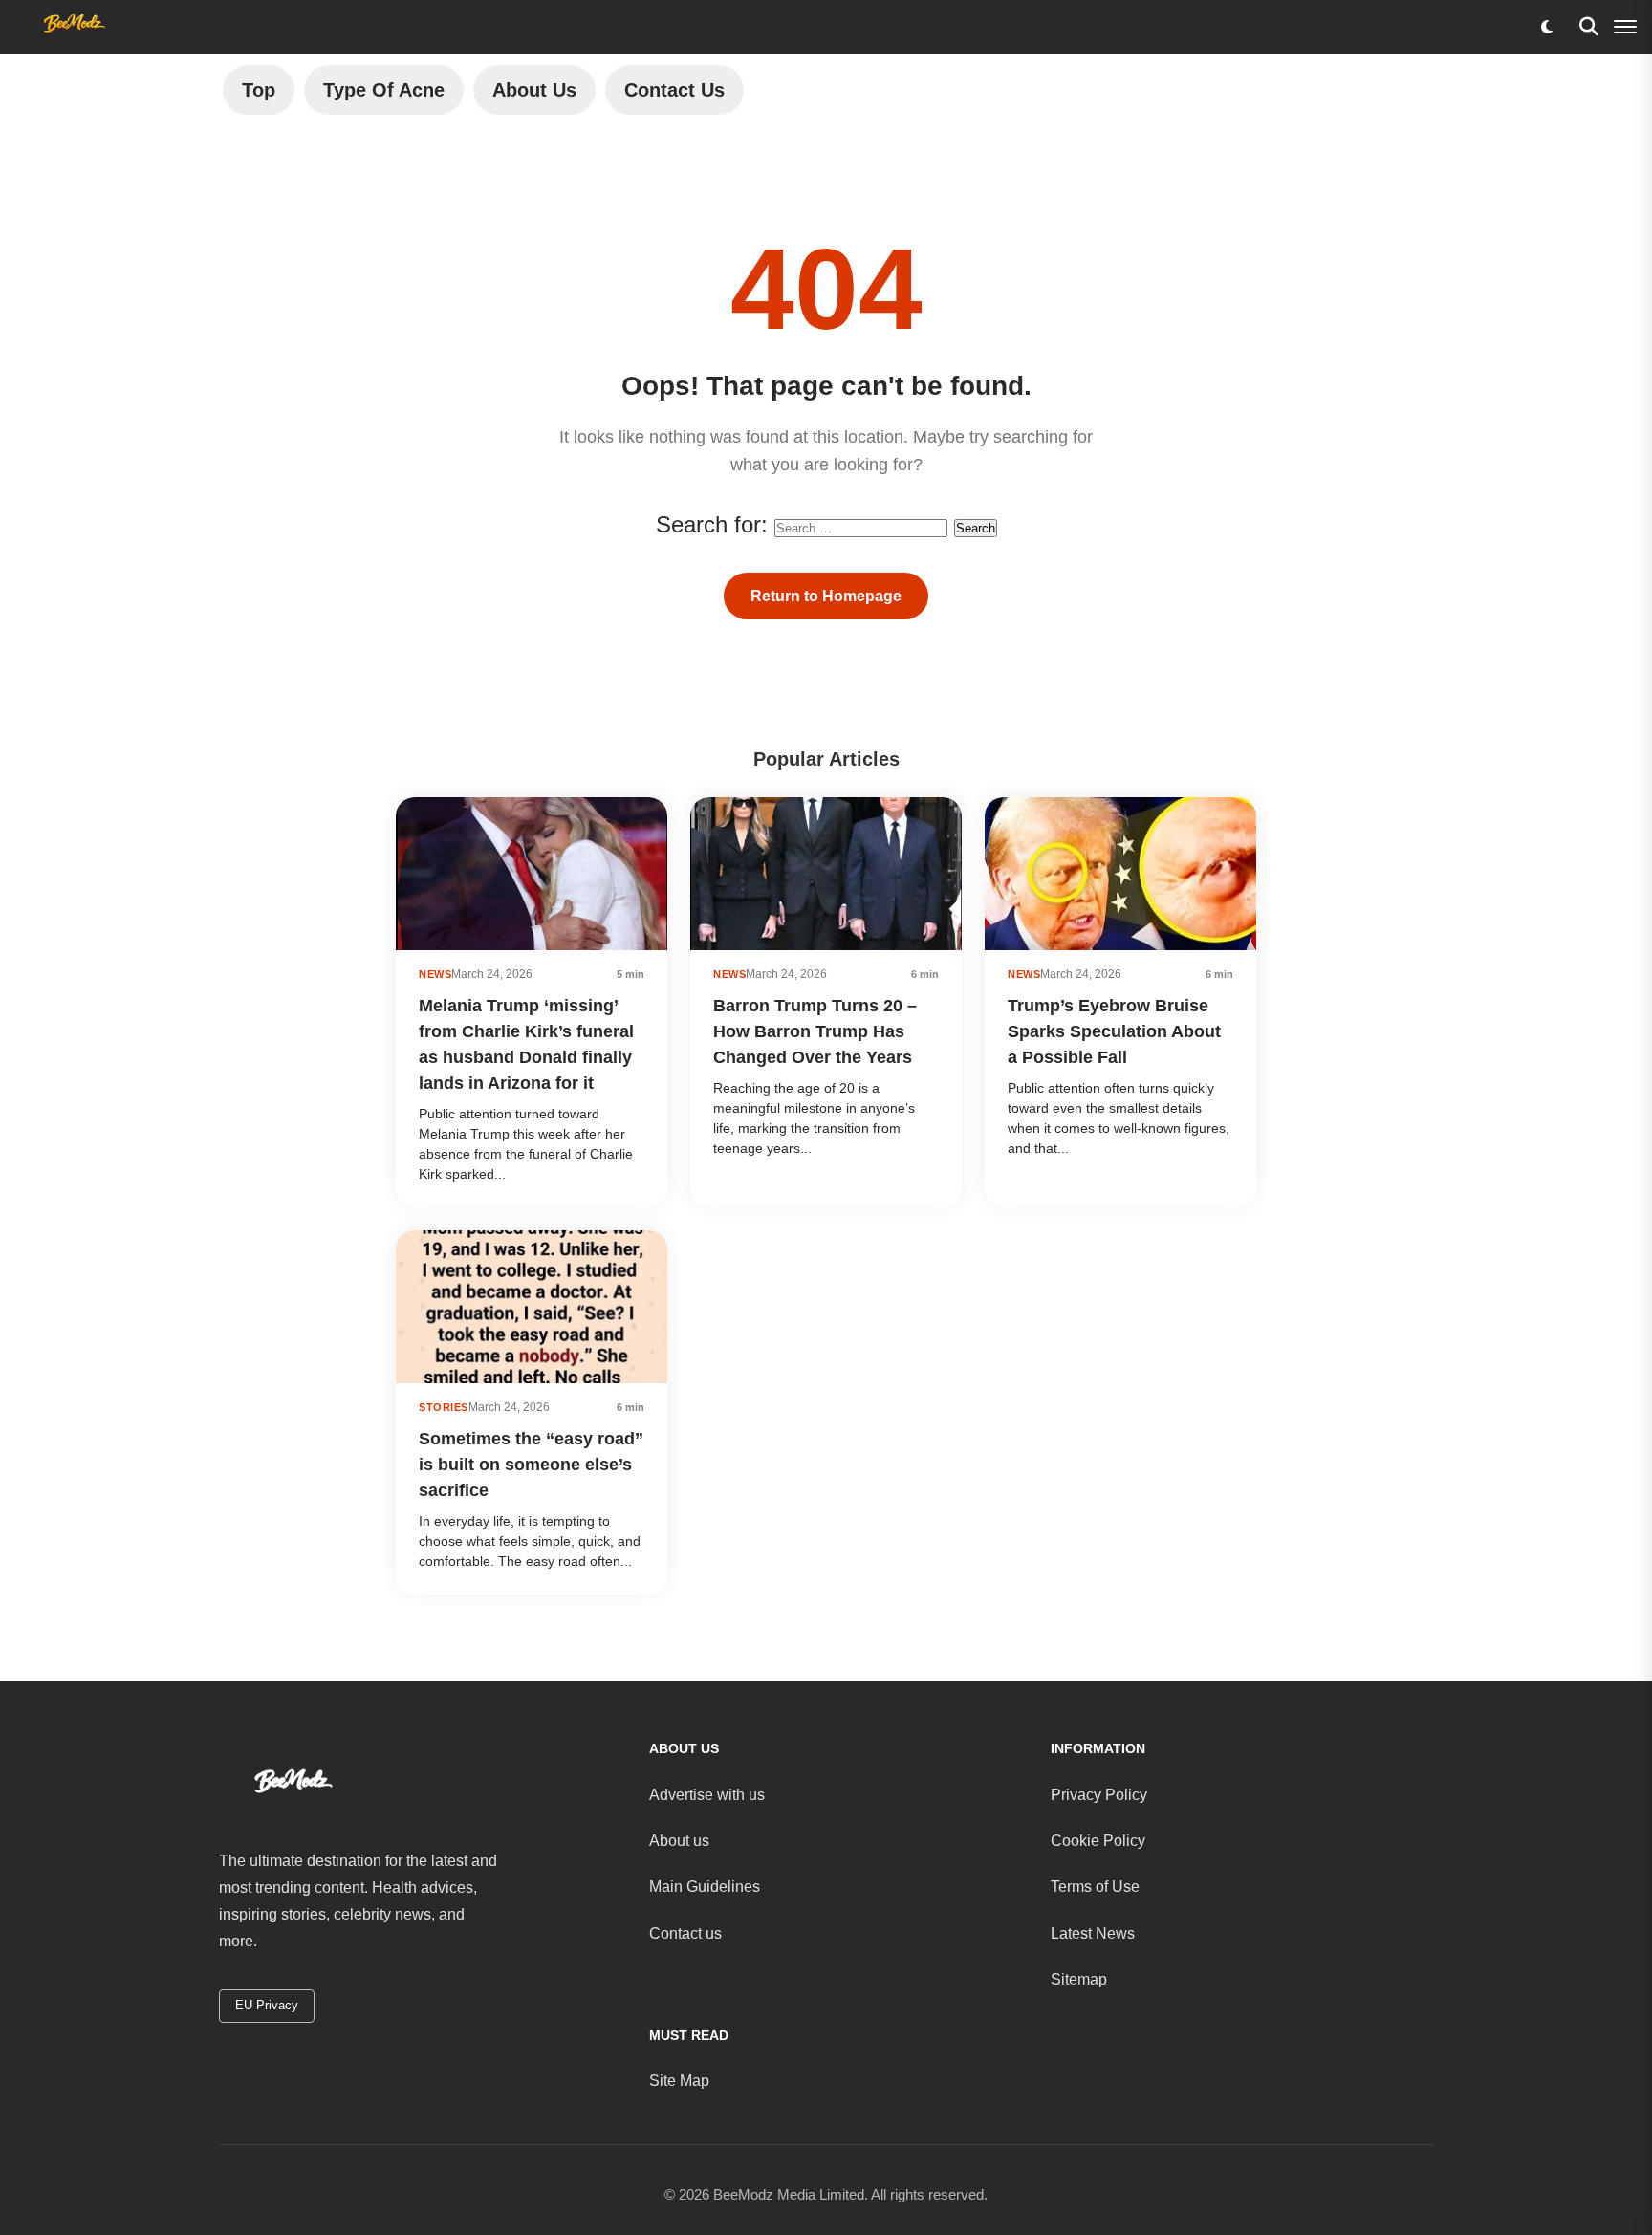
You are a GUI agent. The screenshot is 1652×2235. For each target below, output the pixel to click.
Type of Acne (384, 90)
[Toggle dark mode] (1547, 27)
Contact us (685, 1933)
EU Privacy (267, 2005)
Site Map (679, 2081)
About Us (534, 90)
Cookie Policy (1098, 1841)
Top (259, 90)
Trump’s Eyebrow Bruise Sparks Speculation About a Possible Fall (1114, 1031)
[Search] (1589, 27)
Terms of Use (1095, 1887)
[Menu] (1625, 27)
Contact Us (674, 90)
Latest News (1093, 1933)
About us (679, 1841)
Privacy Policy (1099, 1795)
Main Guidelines (705, 1887)
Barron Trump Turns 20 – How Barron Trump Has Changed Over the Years (815, 1031)
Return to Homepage (826, 596)
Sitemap (1079, 1979)
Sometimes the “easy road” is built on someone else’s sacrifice (531, 1465)
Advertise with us (707, 1795)
